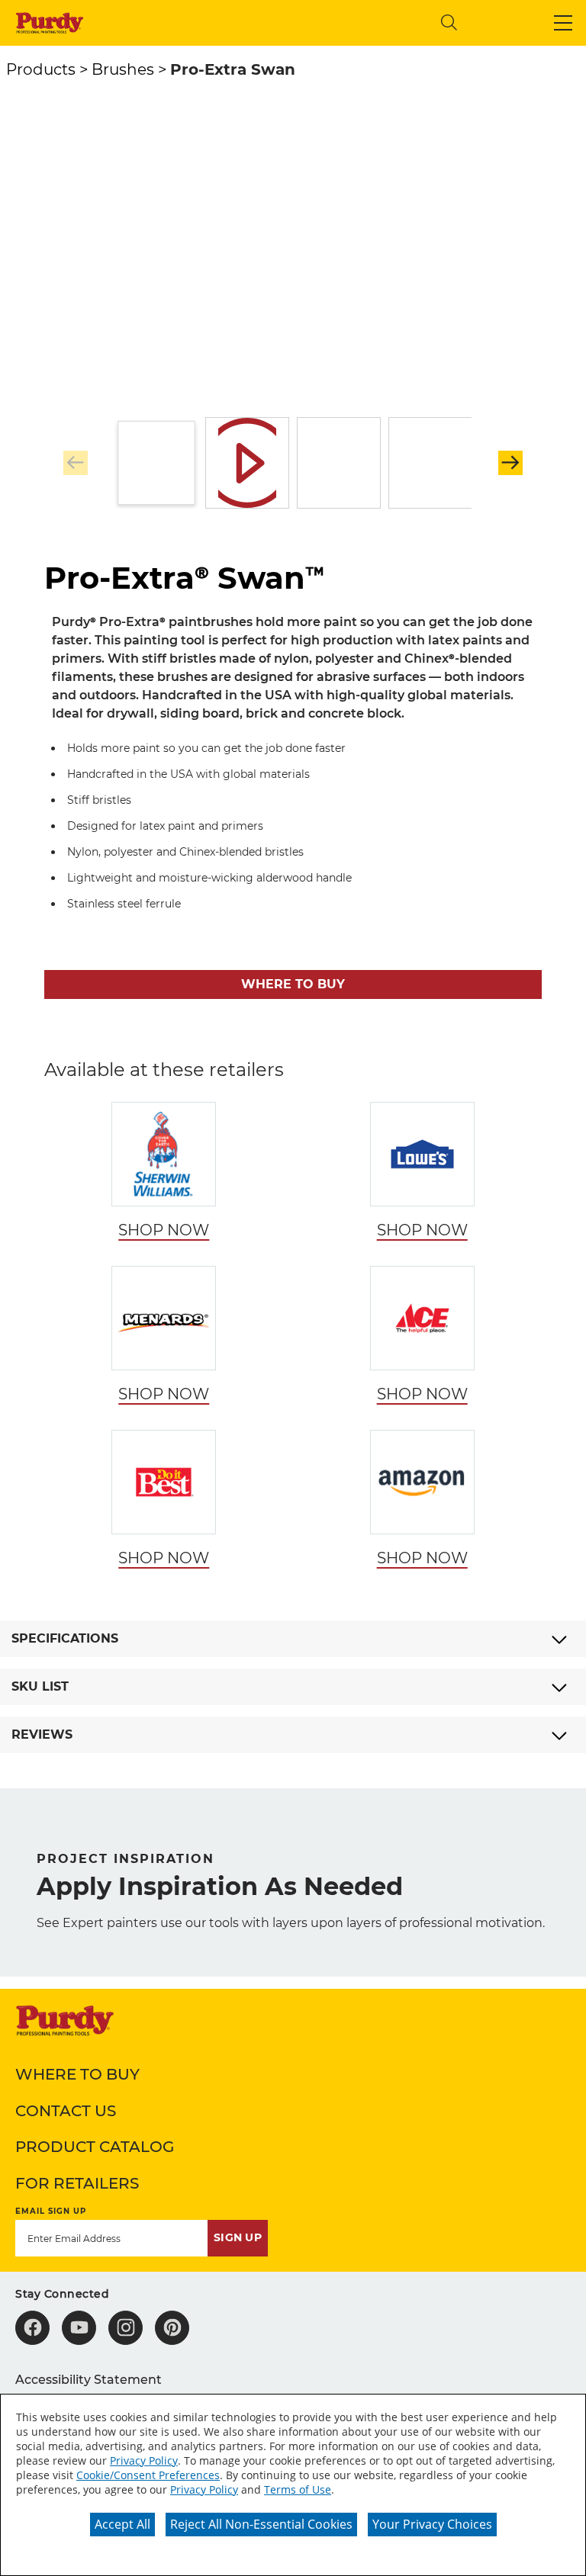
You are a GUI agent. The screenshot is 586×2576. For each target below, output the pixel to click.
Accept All (122, 2524)
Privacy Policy (144, 2460)
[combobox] (303, 22)
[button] (563, 23)
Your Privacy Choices (432, 2524)
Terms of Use (298, 2489)
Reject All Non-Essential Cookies (261, 2524)
